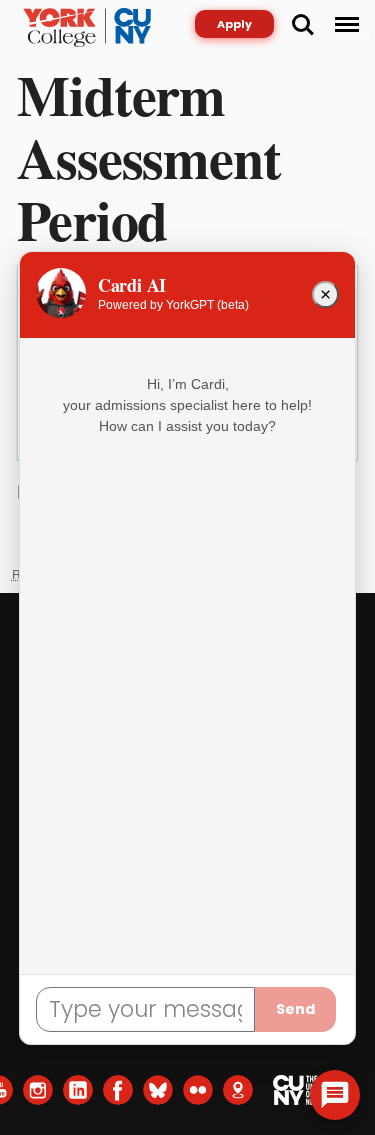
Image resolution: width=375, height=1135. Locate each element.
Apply (234, 24)
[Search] (303, 25)
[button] (335, 1095)
